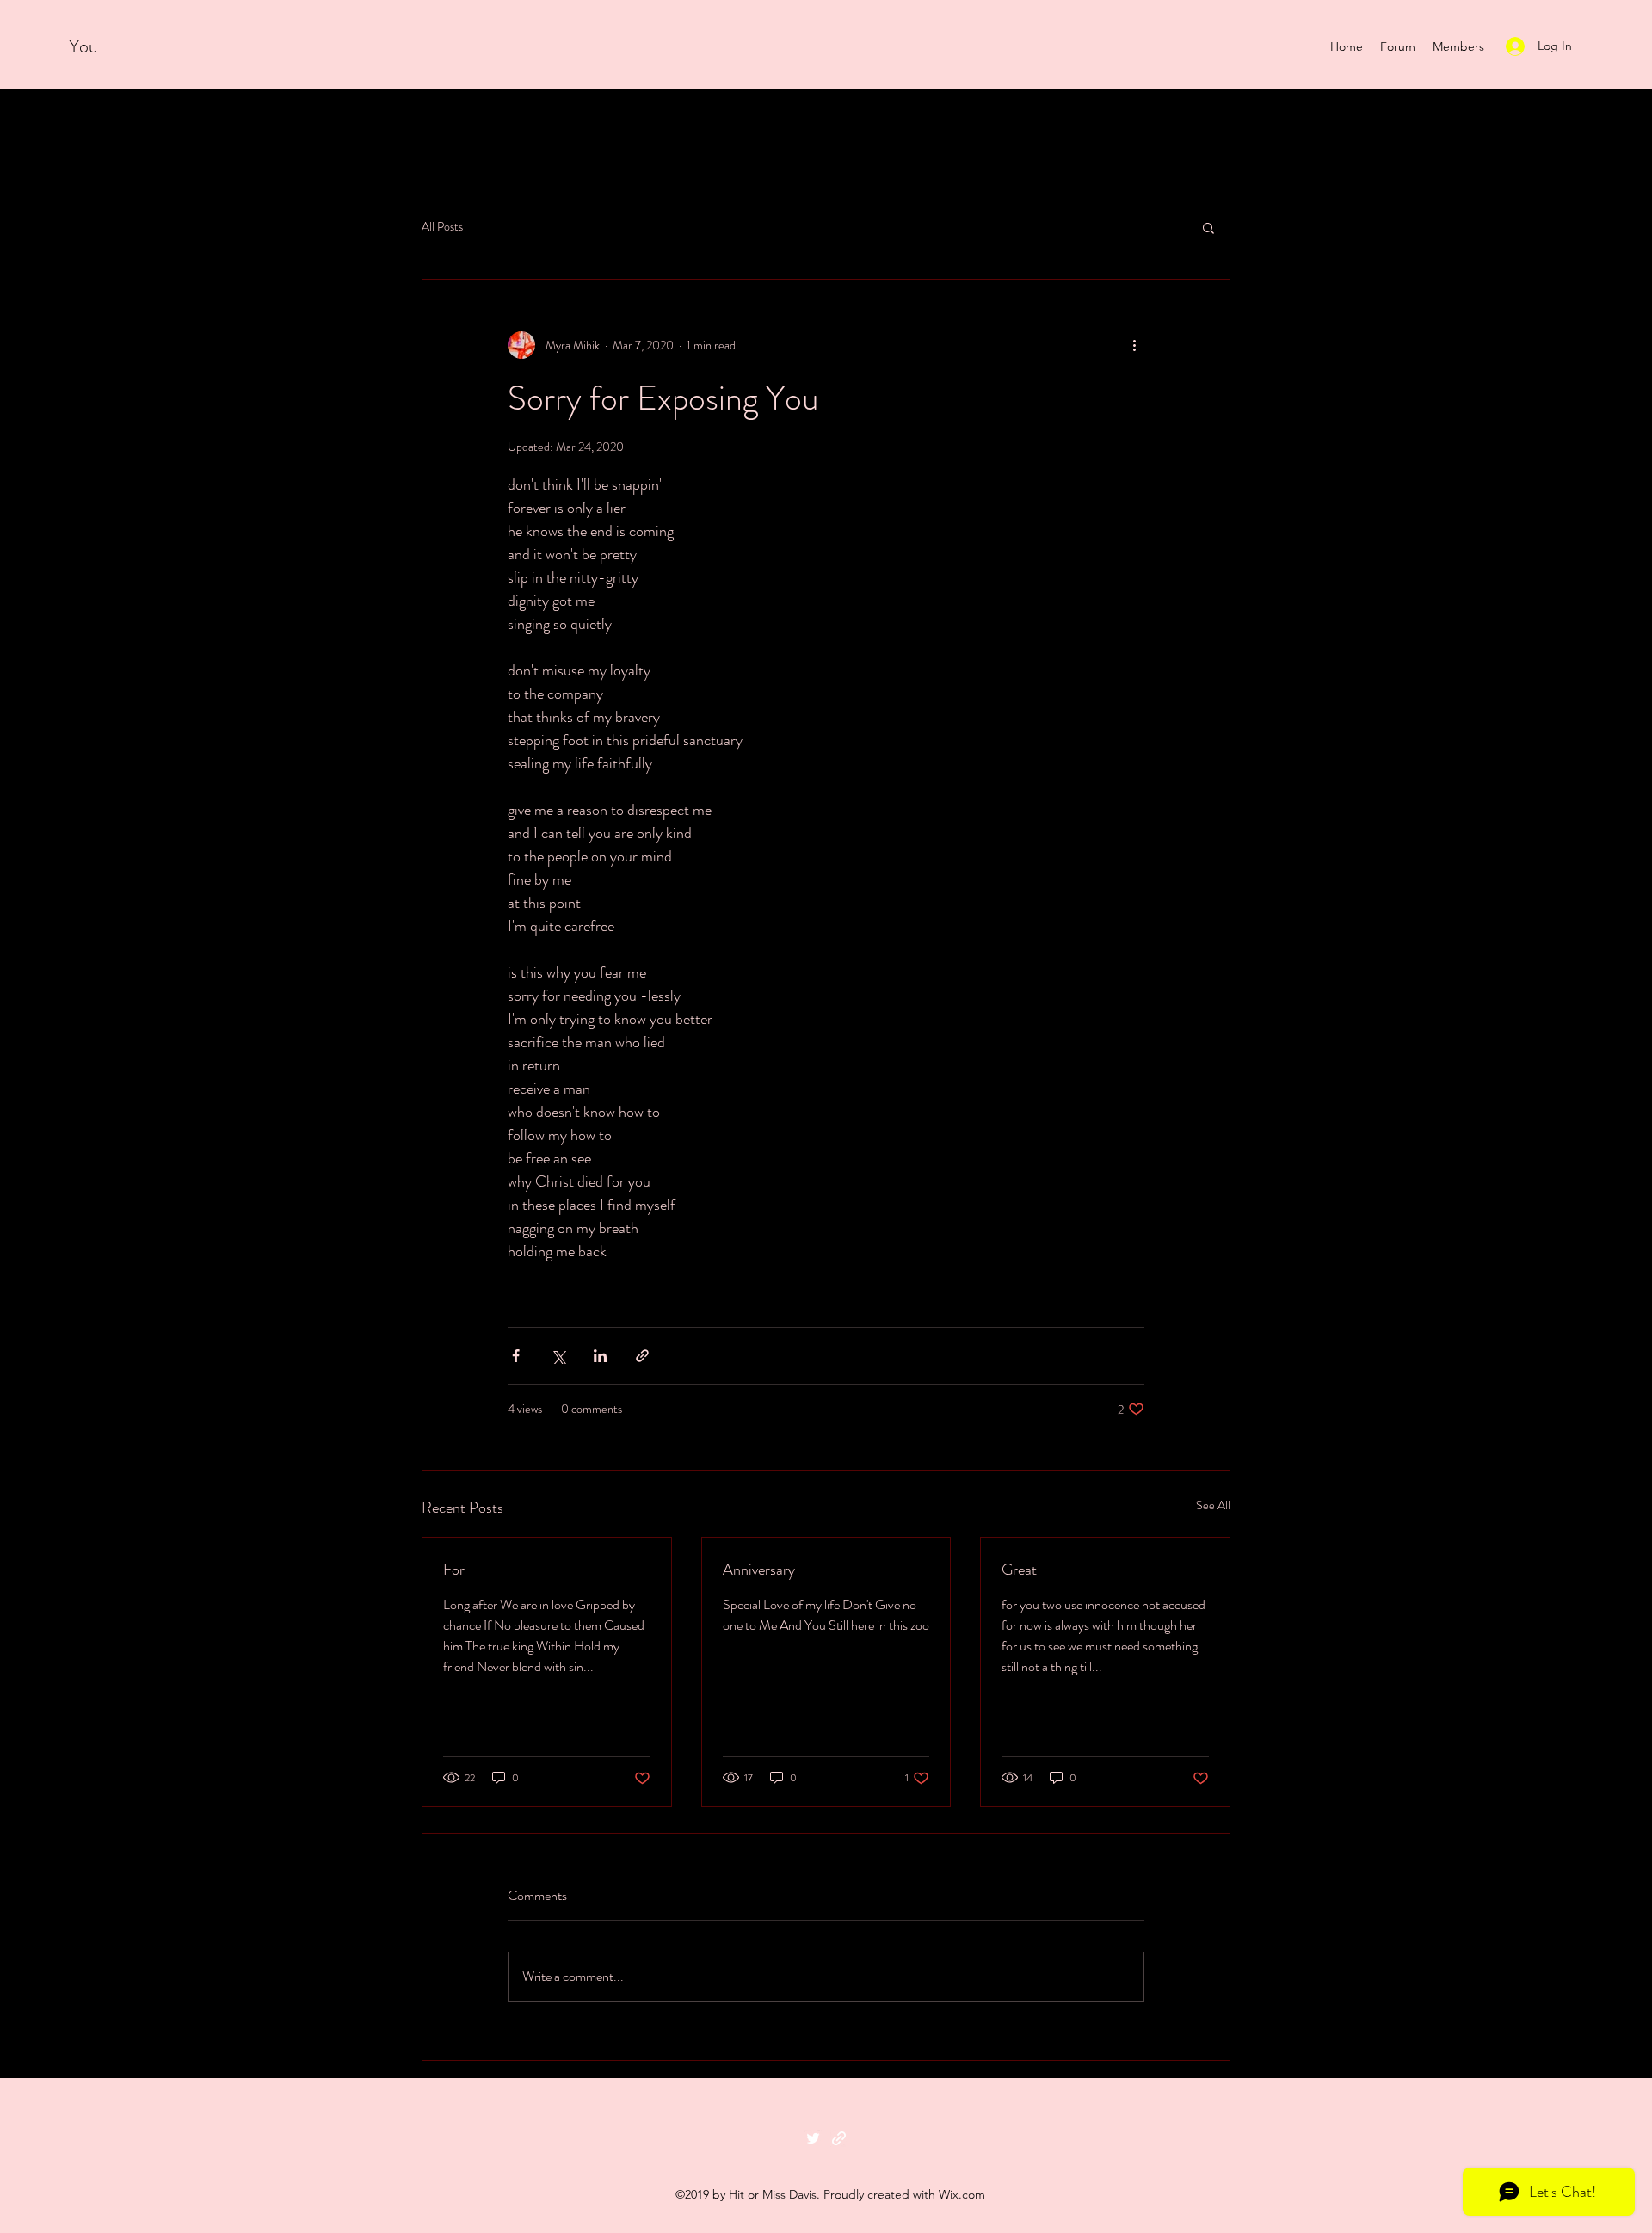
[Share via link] (642, 1356)
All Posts (442, 227)
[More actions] (1134, 345)
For (454, 1570)
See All (1213, 1505)
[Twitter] (813, 2138)
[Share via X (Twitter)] (558, 1356)
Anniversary (759, 1570)
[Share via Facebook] (516, 1356)
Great (1019, 1570)
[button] (1208, 227)
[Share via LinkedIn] (600, 1356)
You (86, 46)
